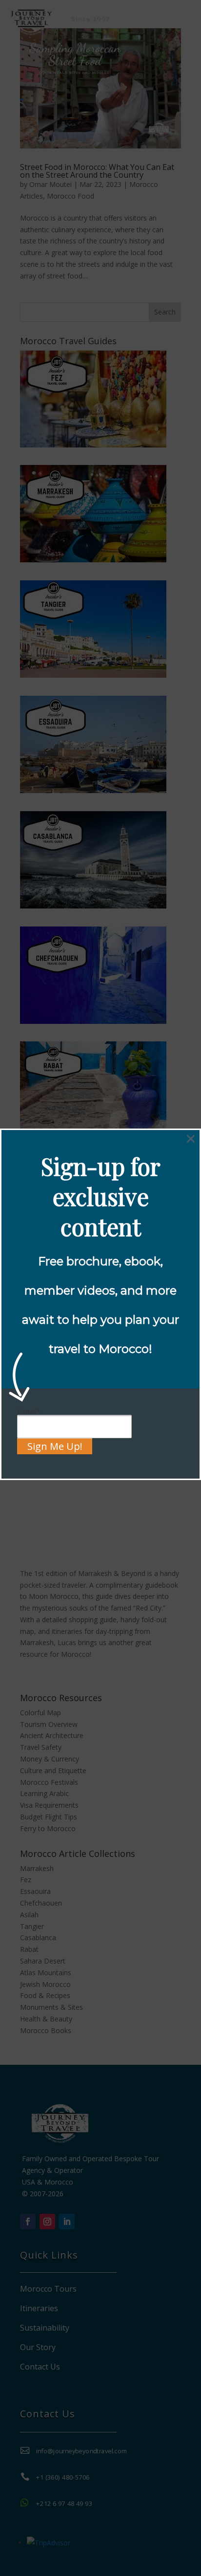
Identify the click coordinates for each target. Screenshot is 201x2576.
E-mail (29, 1411)
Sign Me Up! (55, 1446)
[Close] (191, 1139)
